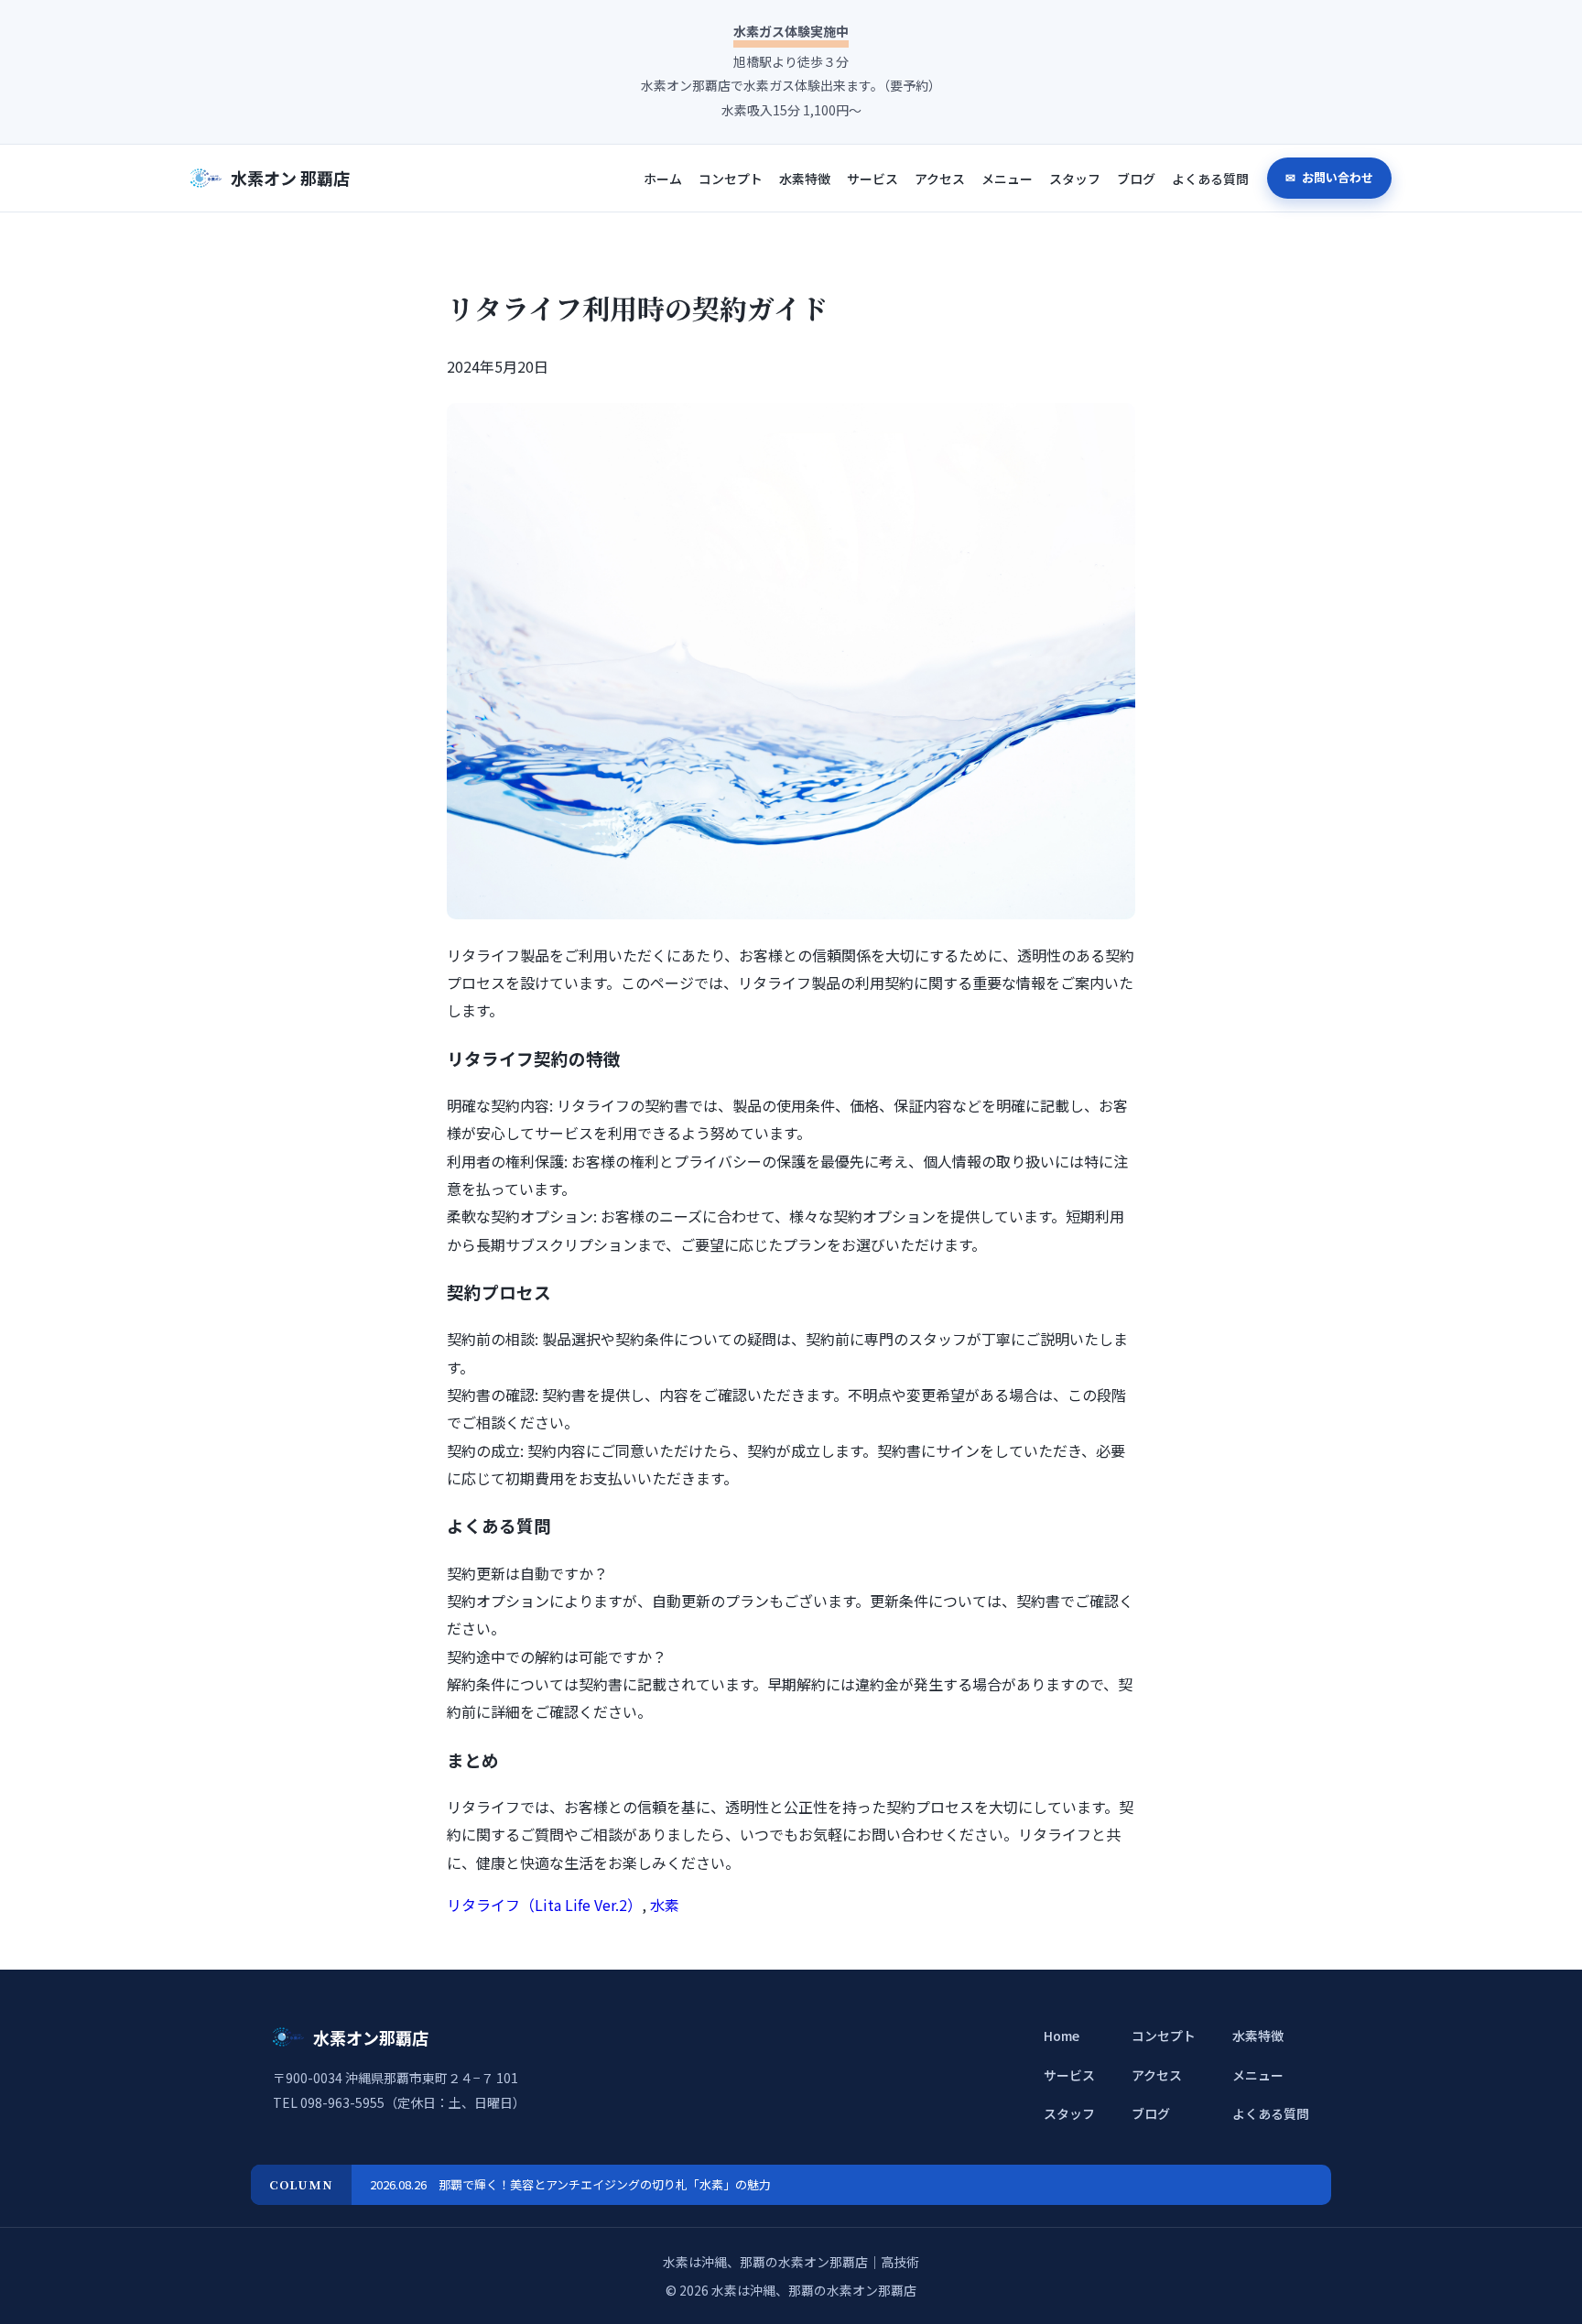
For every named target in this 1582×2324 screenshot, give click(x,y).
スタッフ (1075, 179)
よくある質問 (1210, 179)
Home (1062, 2036)
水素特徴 (805, 179)
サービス (872, 179)
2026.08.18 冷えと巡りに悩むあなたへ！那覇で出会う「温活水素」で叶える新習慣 (595, 2184)
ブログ (1136, 179)
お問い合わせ (1336, 177)
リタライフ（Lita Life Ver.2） (544, 1905)
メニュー (1007, 179)
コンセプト (731, 179)
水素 (665, 1905)
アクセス (940, 179)
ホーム (663, 179)
